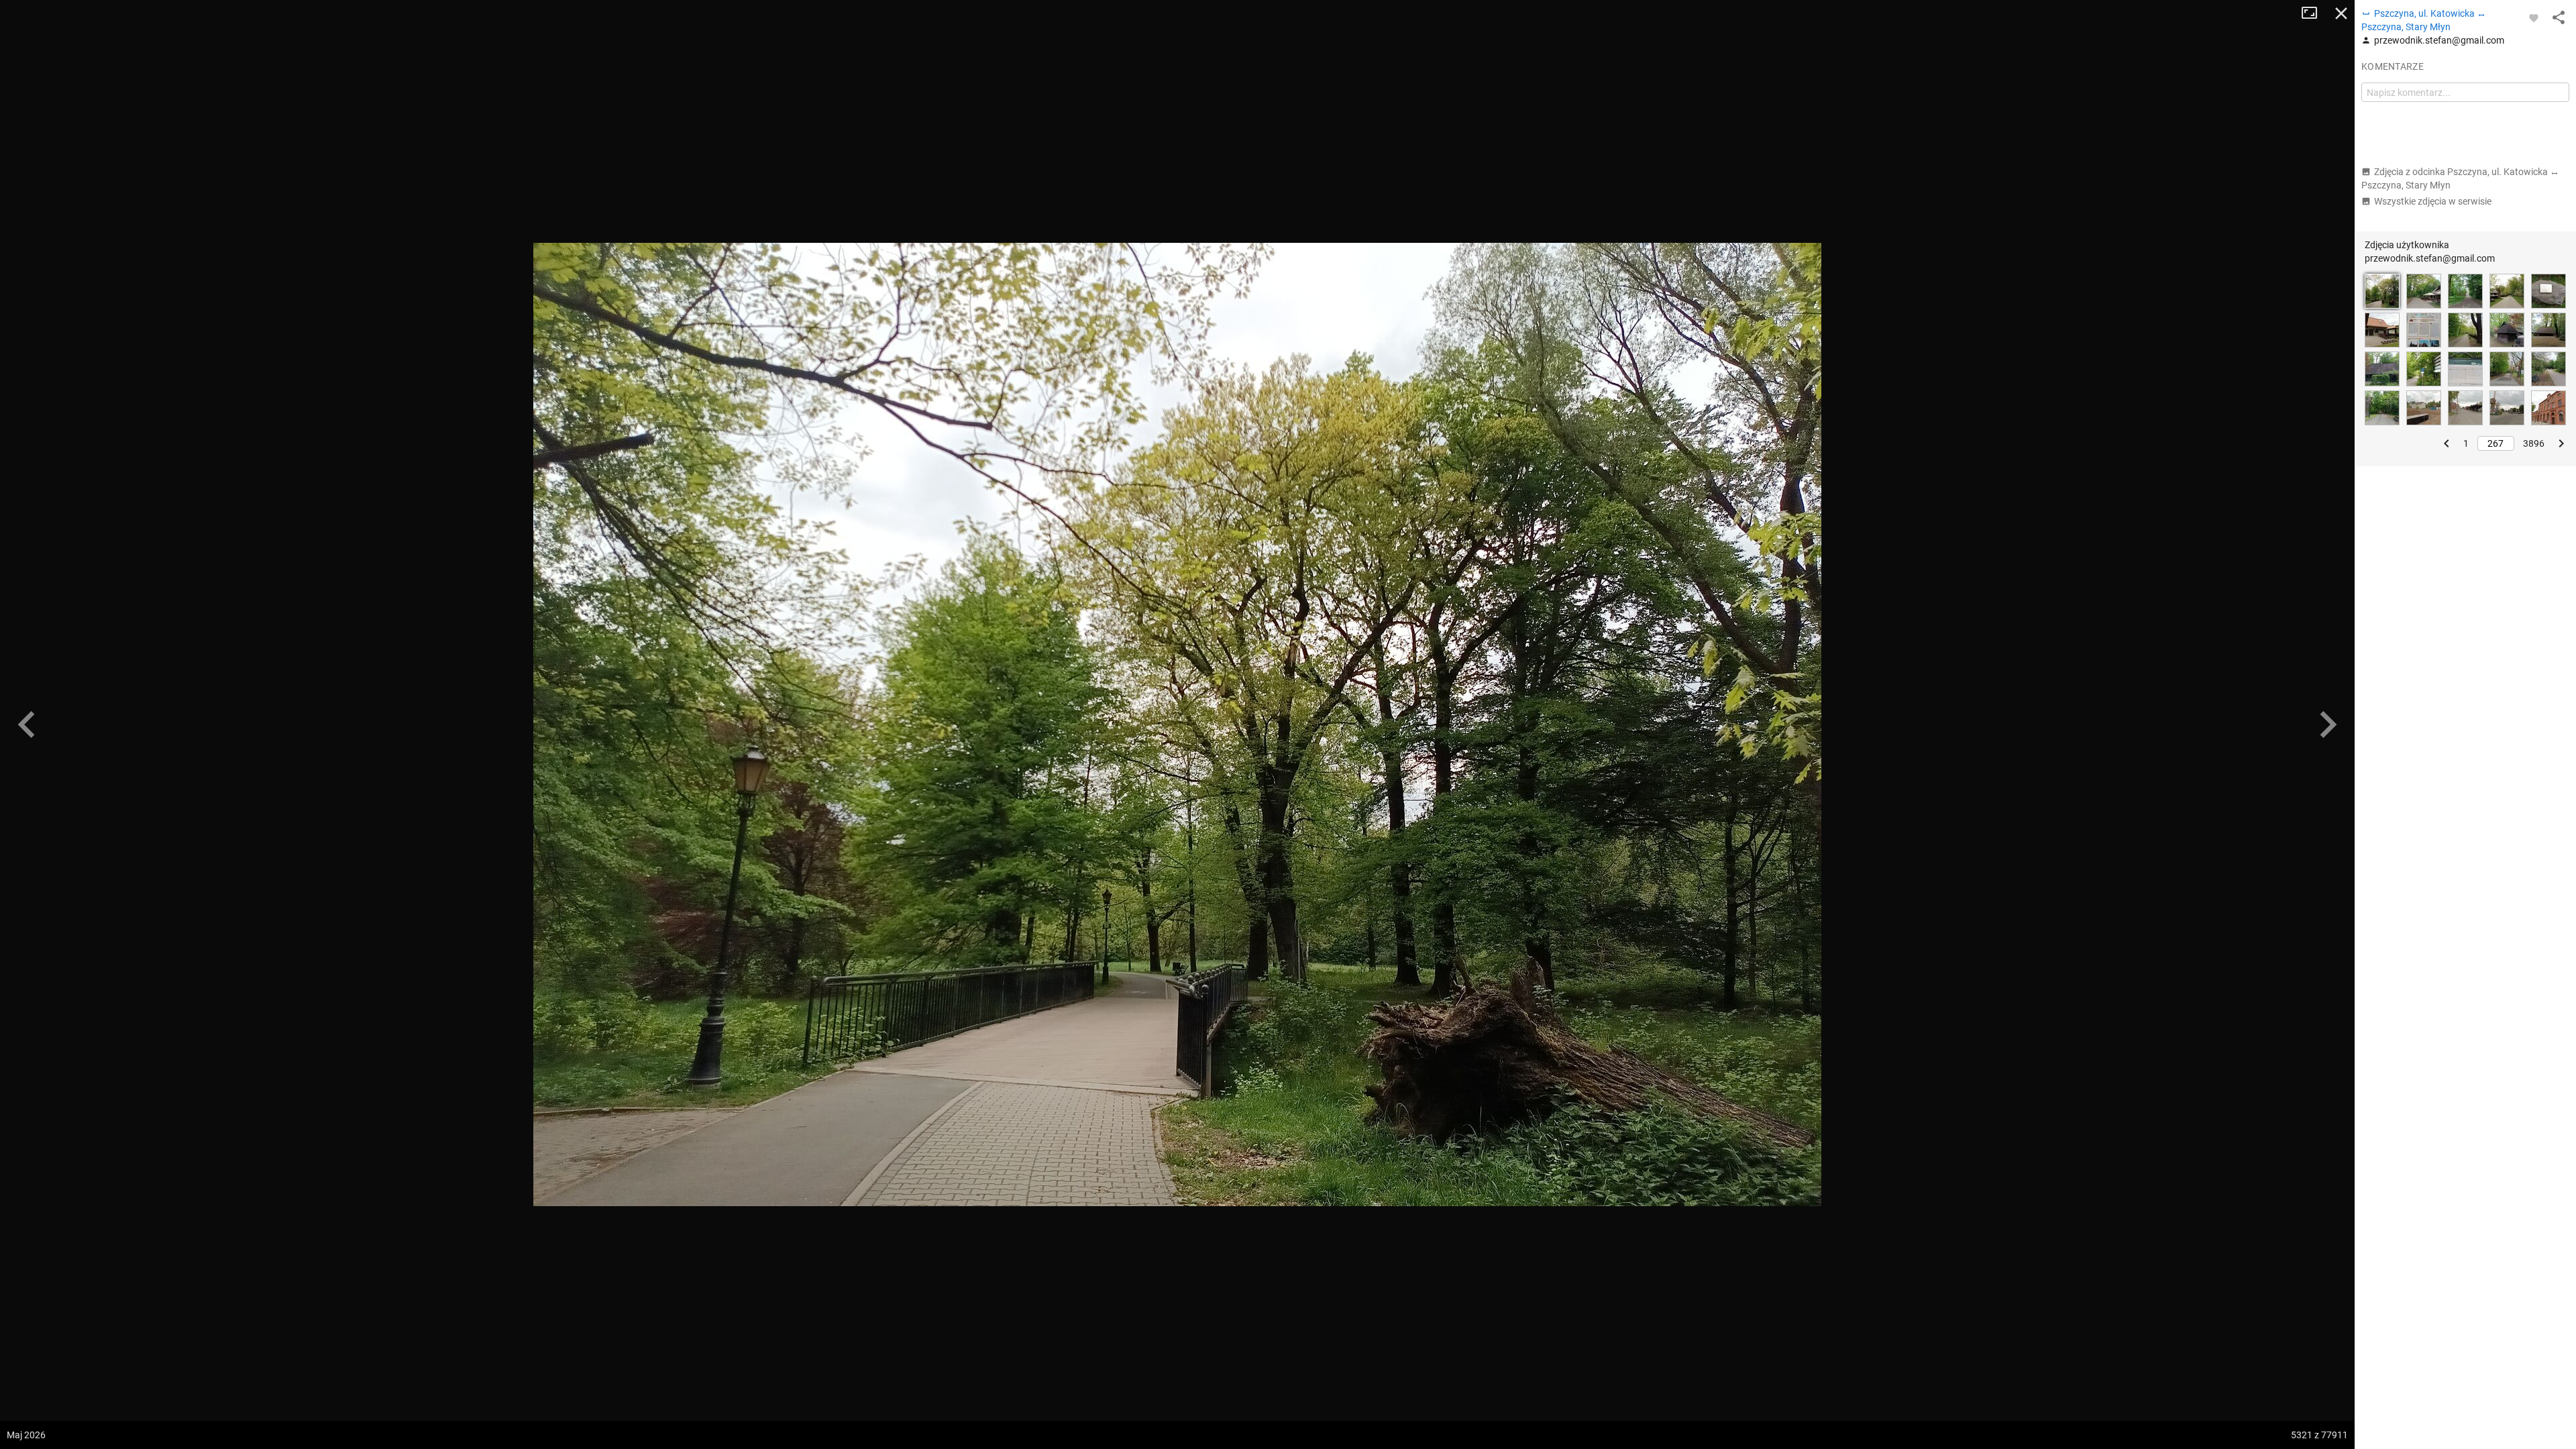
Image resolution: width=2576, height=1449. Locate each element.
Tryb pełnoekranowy (2314, 13)
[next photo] (2328, 724)
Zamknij (2341, 13)
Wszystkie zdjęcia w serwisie (2433, 201)
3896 (2534, 443)
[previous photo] (27, 724)
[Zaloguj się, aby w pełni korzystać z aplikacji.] (2534, 17)
